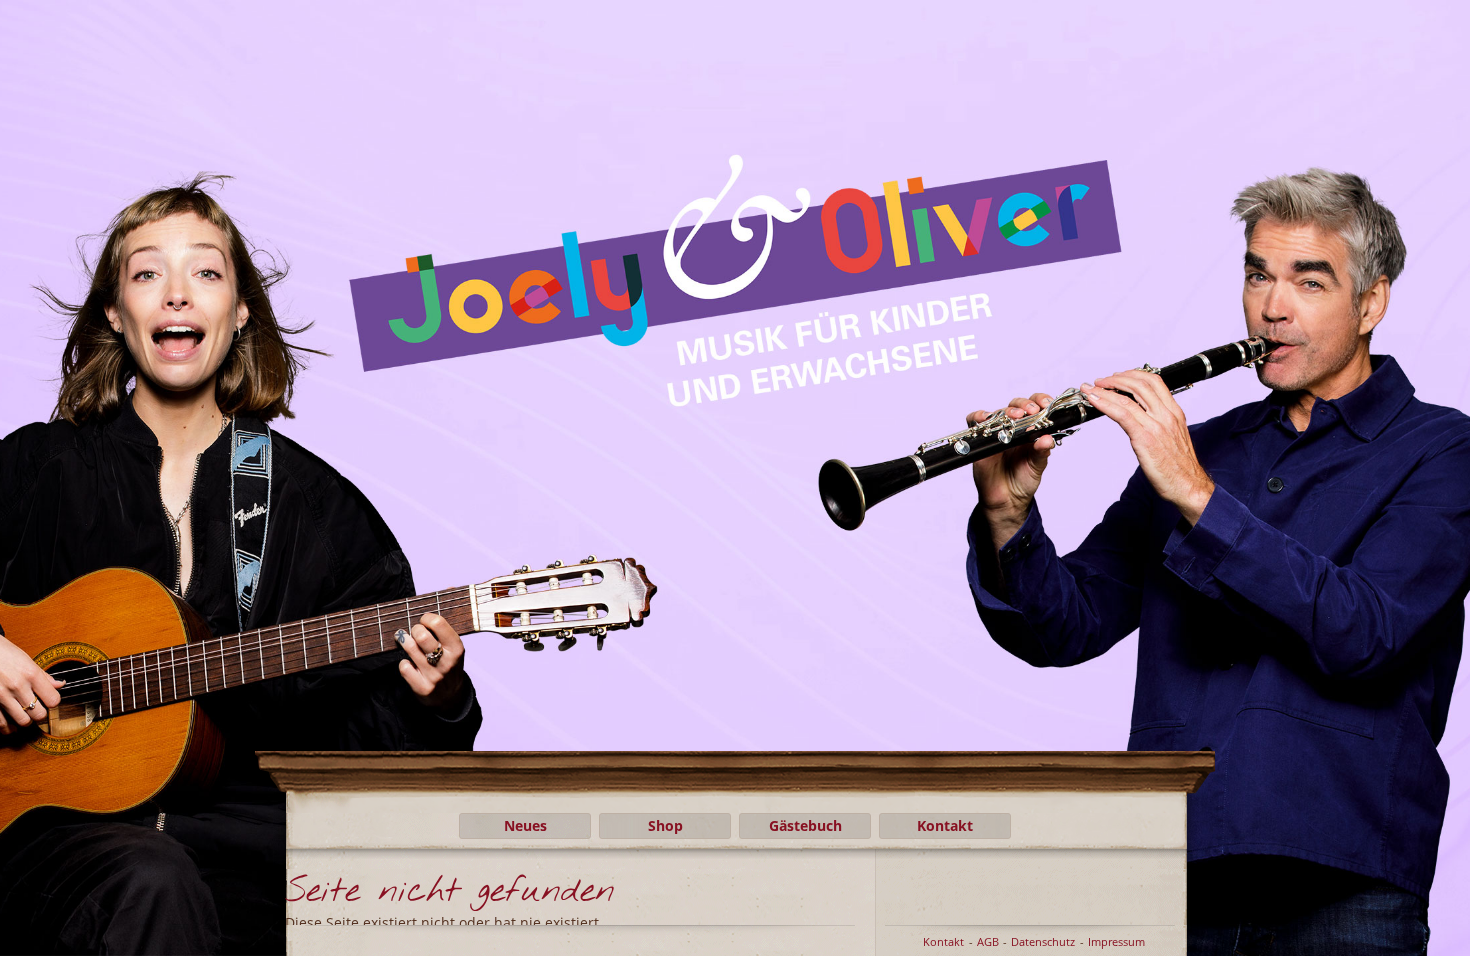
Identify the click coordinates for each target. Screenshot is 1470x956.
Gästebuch (805, 825)
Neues (525, 825)
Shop (665, 825)
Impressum (1116, 941)
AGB (988, 941)
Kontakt (945, 825)
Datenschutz (1043, 941)
